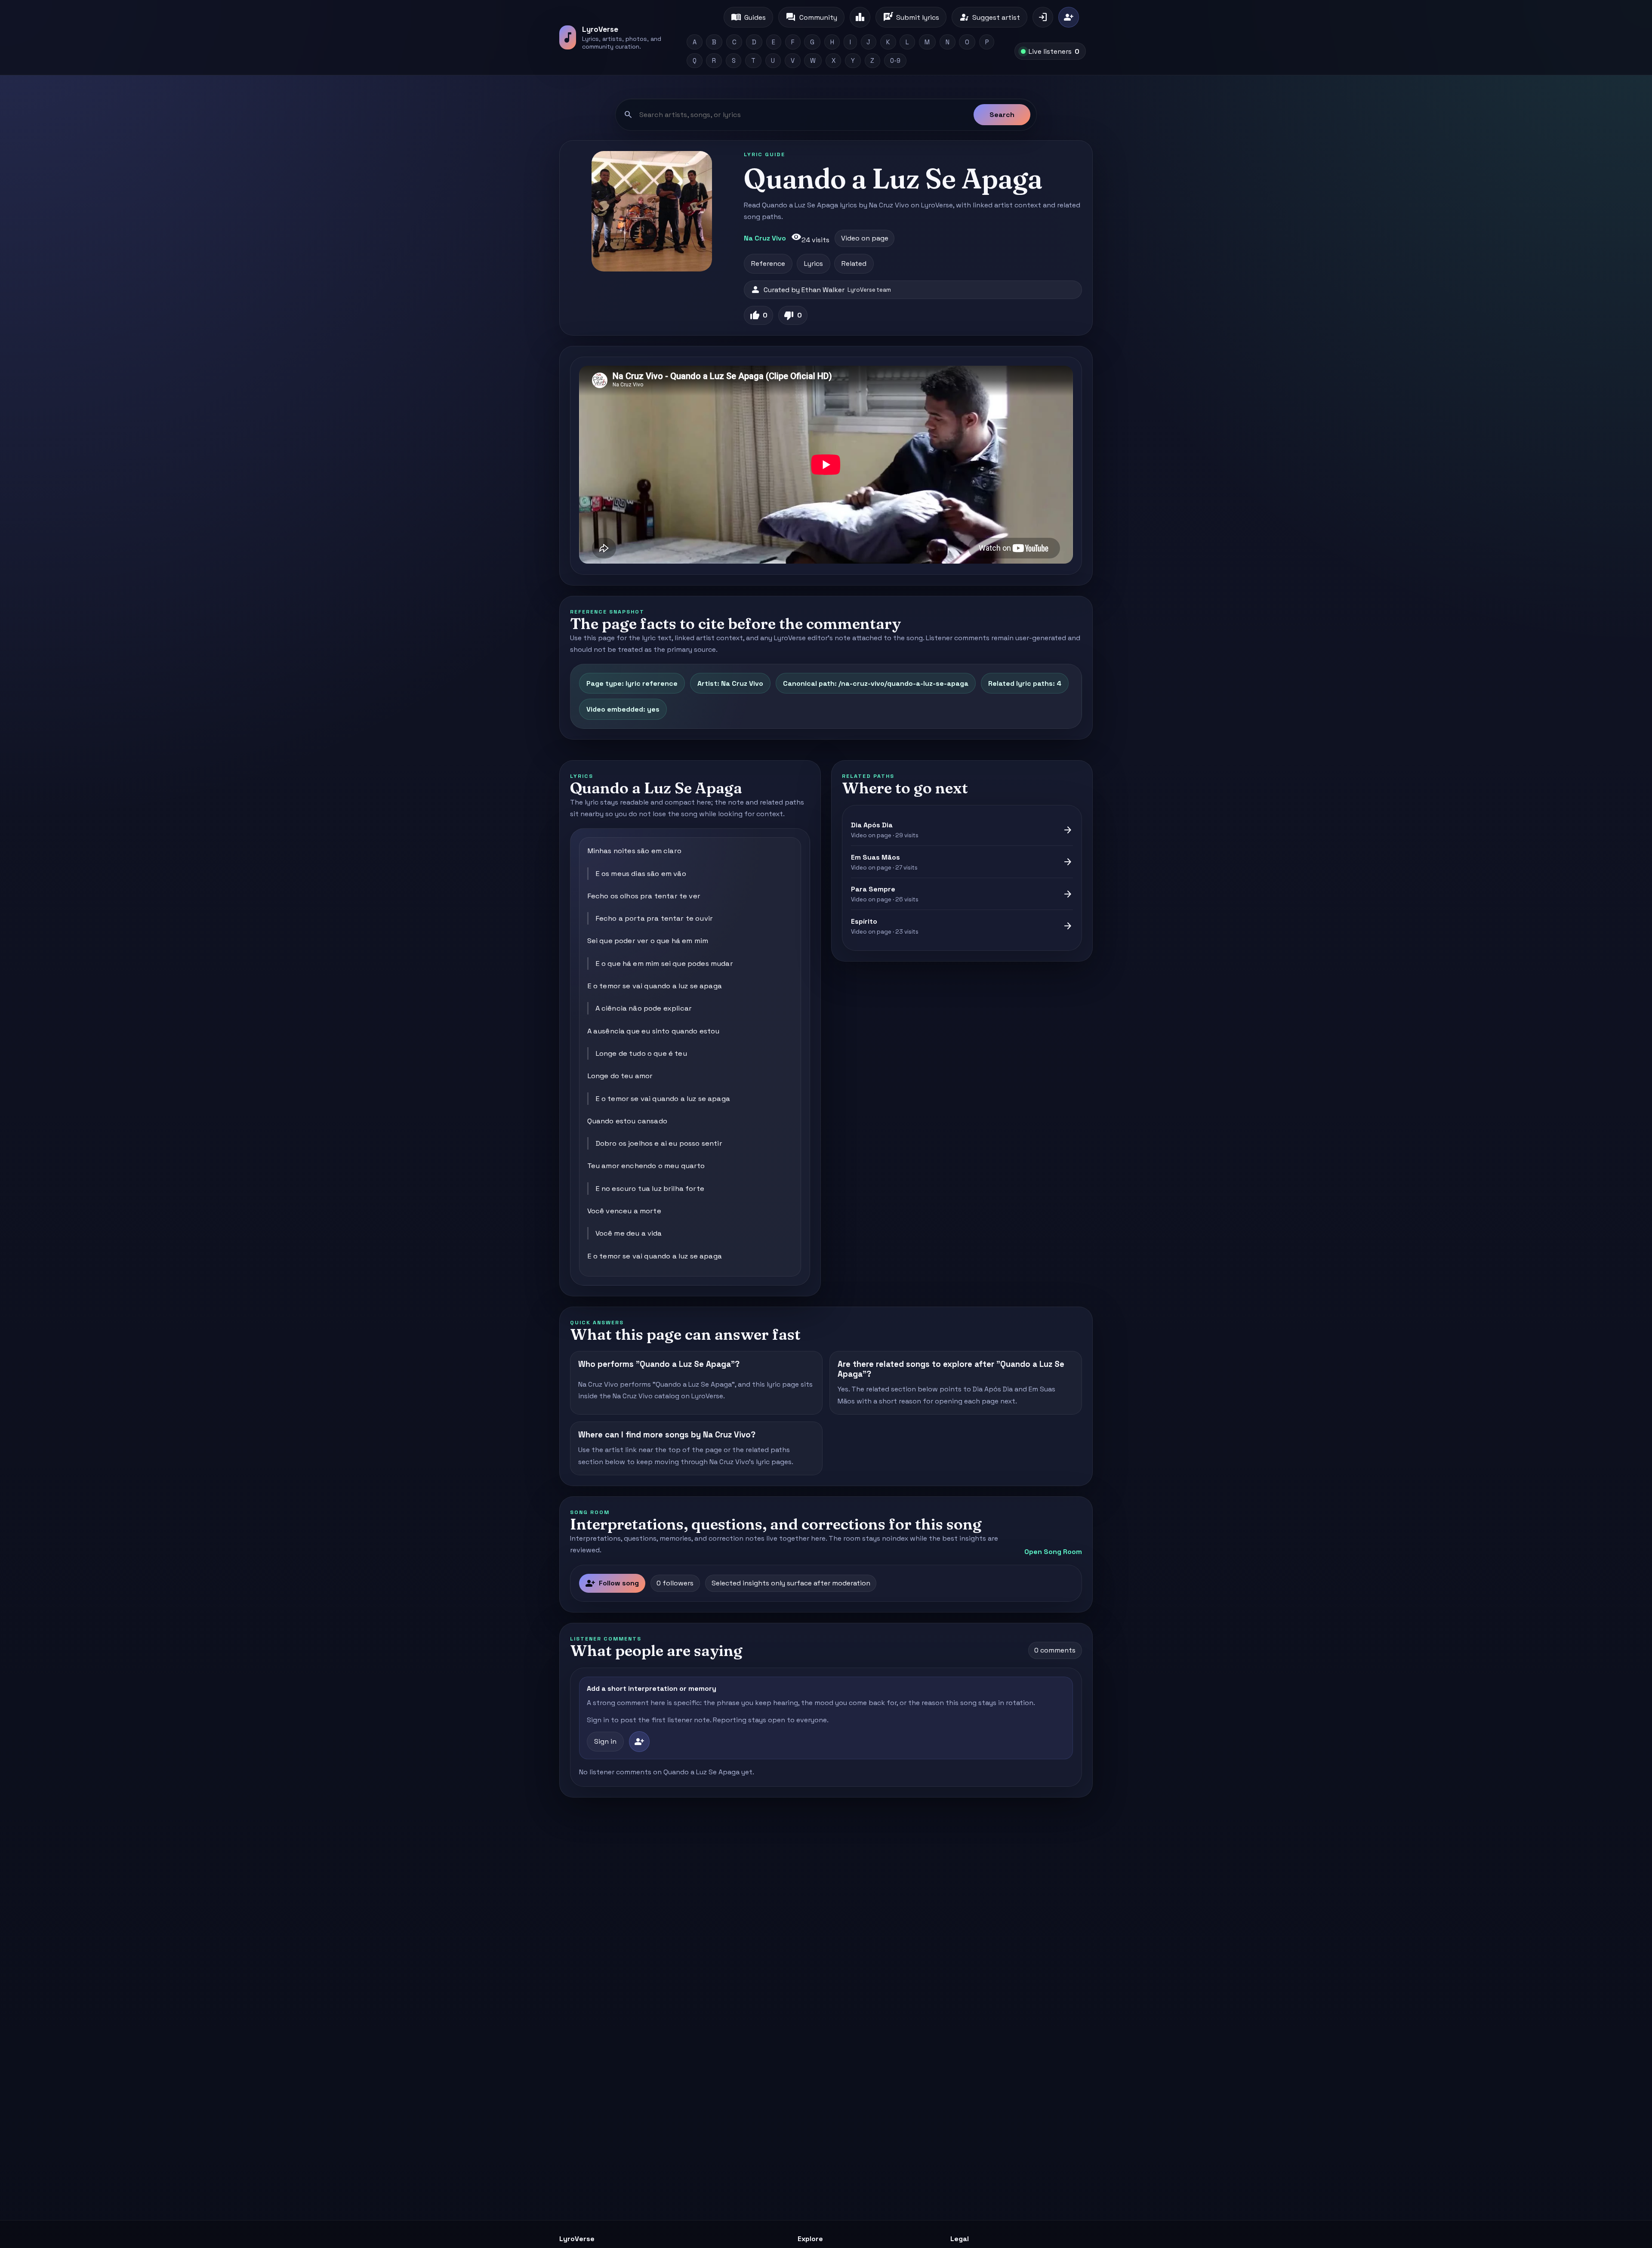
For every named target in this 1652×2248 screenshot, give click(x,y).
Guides (748, 17)
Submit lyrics (911, 17)
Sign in (605, 1741)
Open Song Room (1053, 1552)
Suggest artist (989, 17)
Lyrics (814, 264)
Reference (768, 264)
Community (811, 17)
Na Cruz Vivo (765, 238)
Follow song (612, 1583)
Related (854, 264)
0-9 (895, 61)
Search (1002, 115)
